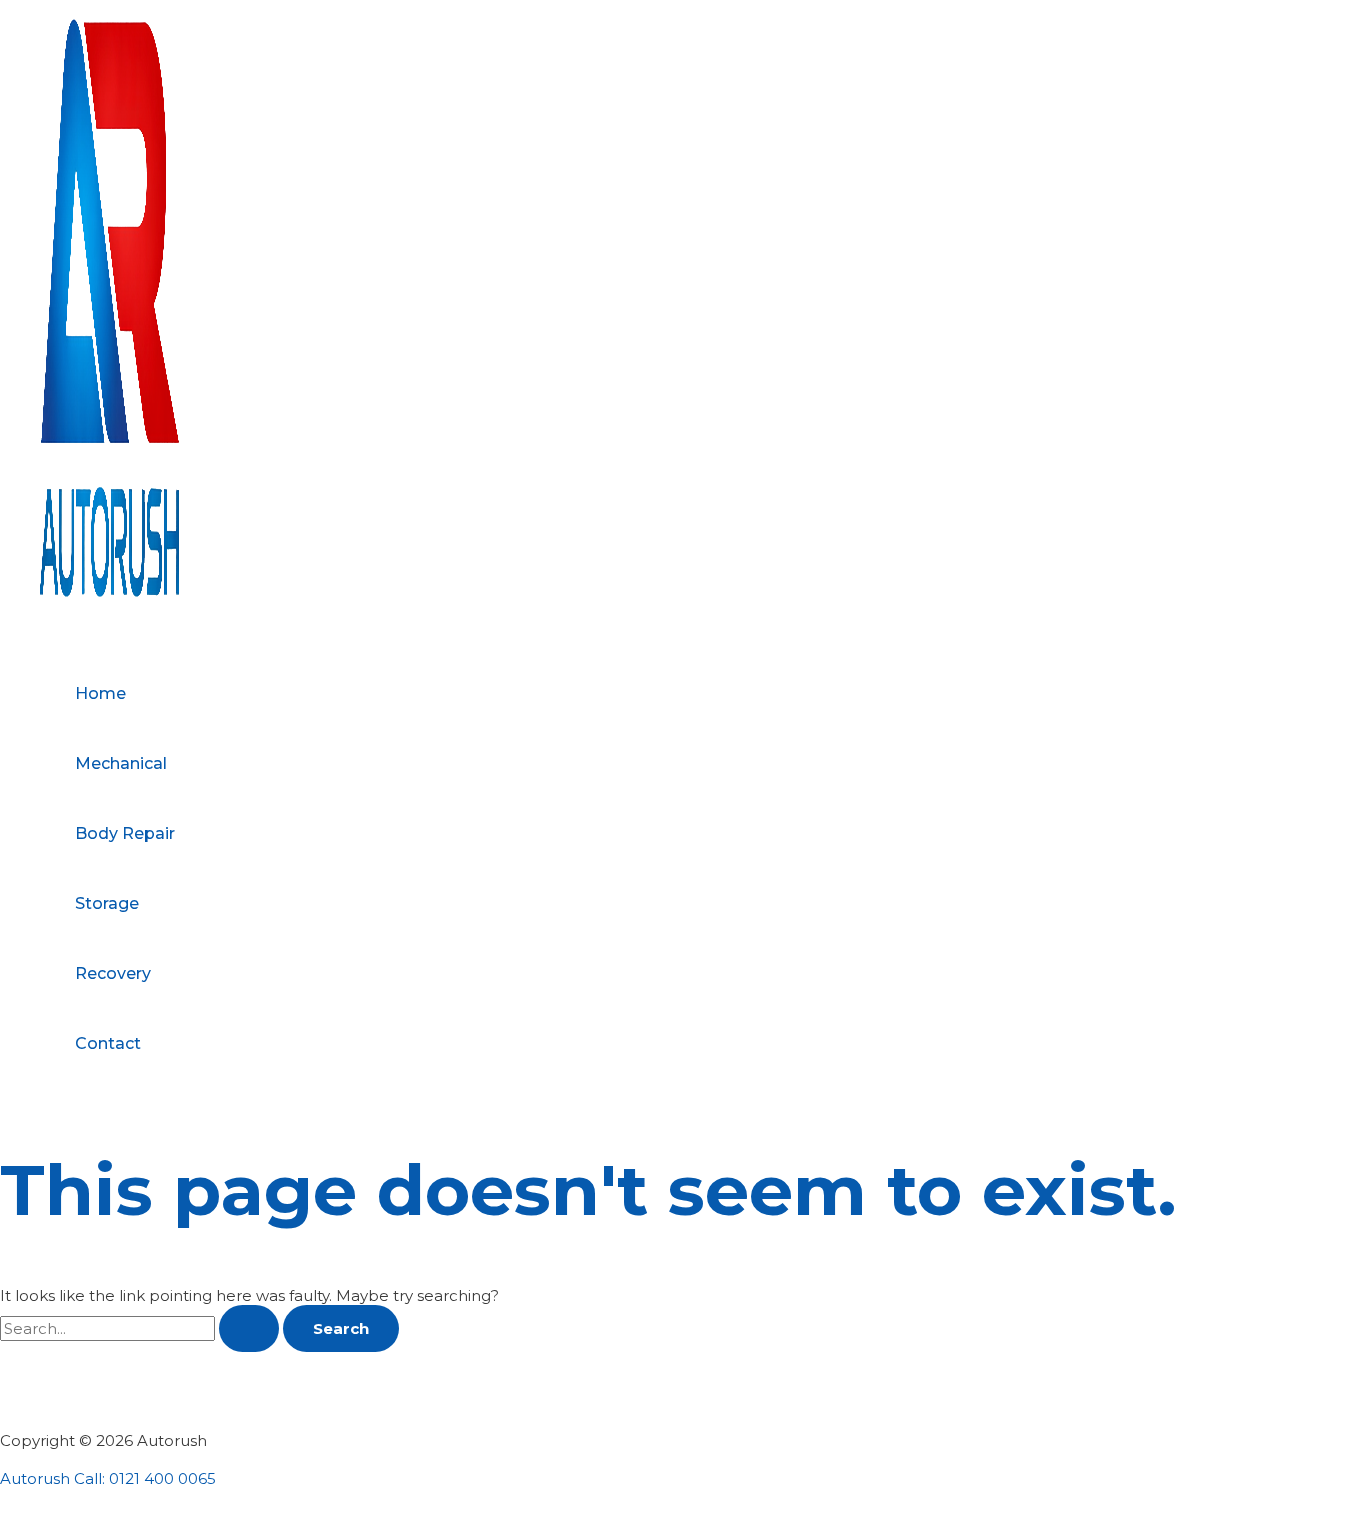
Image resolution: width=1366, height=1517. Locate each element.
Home (100, 693)
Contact (108, 1043)
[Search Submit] (249, 1328)
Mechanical (121, 763)
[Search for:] (141, 1328)
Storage (107, 903)
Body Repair (125, 833)
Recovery (113, 973)
